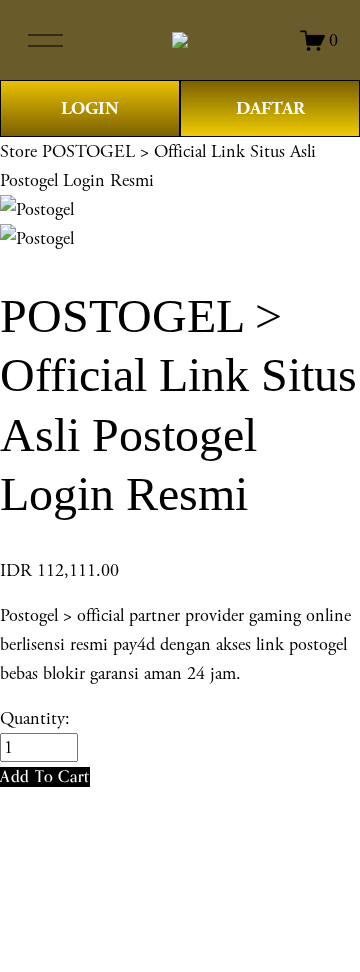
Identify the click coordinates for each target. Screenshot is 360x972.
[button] (45, 776)
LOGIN (90, 108)
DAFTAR (270, 108)
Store (18, 151)
